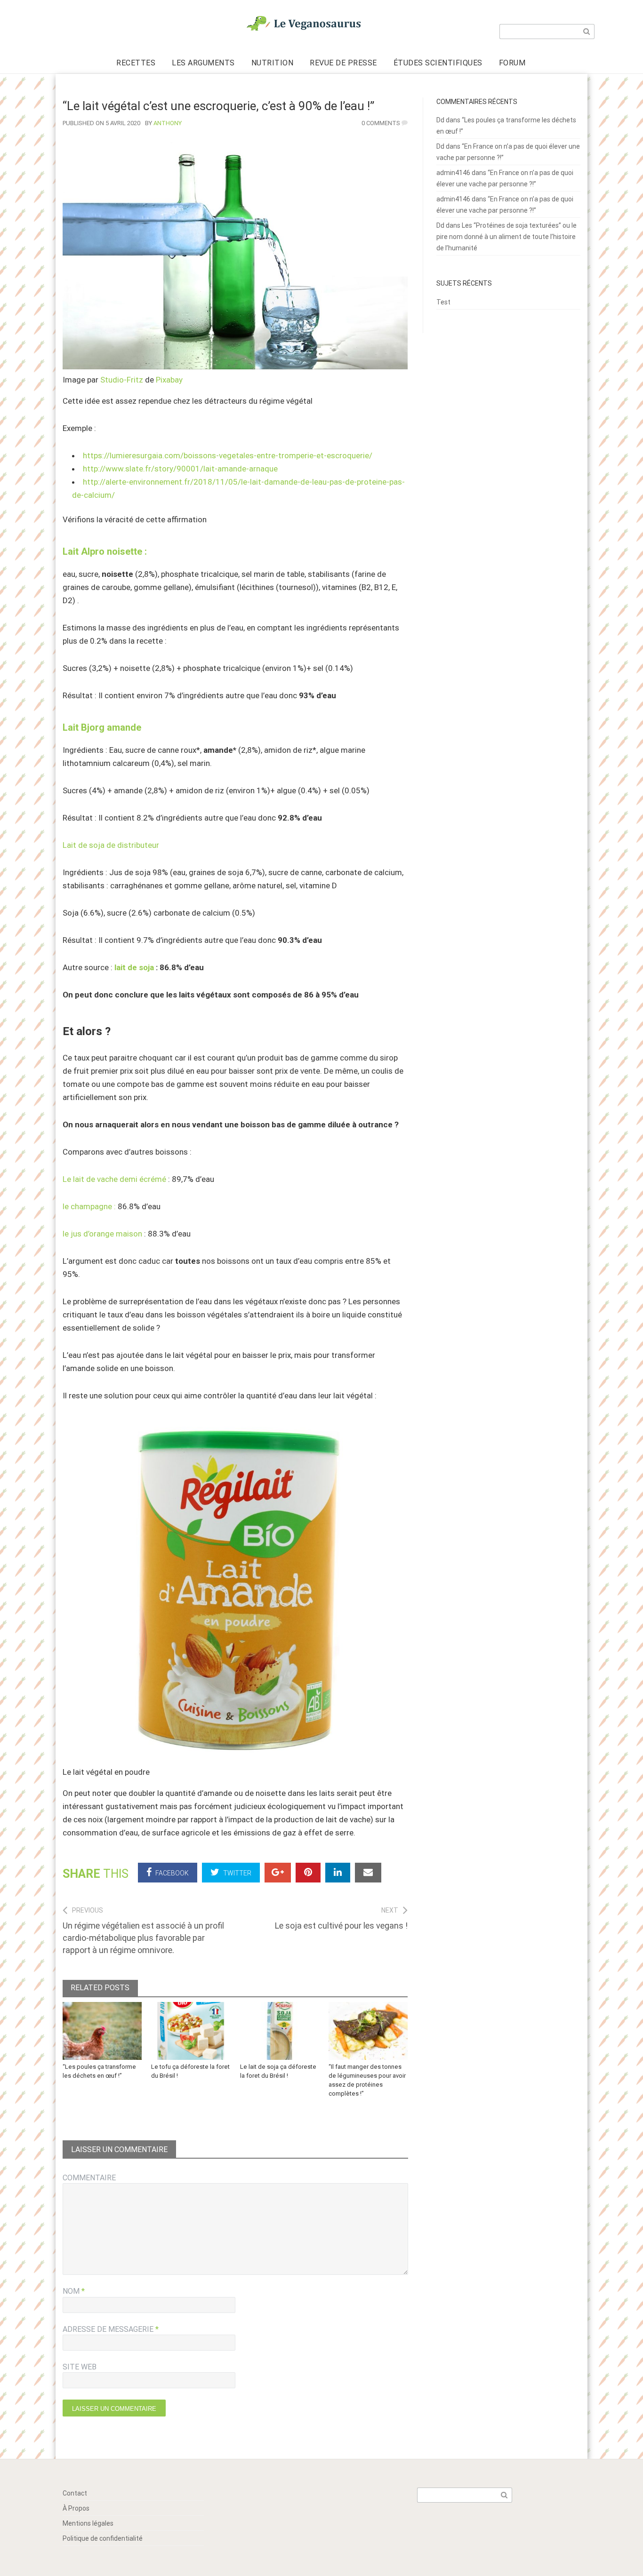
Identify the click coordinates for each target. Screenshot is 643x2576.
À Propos (76, 2508)
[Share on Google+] (278, 1873)
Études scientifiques (438, 63)
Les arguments (203, 63)
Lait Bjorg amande (102, 727)
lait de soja (134, 967)
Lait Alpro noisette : (105, 551)
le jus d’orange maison (102, 1234)
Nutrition (273, 63)
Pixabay (169, 380)
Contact (75, 2493)
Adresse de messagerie (111, 2329)
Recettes (136, 63)
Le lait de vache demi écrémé (114, 1179)
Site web (80, 2367)
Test (443, 302)
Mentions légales (88, 2523)
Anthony (168, 123)
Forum (512, 63)
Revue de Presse (343, 63)
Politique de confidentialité (103, 2538)
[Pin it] (308, 1873)
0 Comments (381, 123)
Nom (74, 2291)
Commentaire (89, 2178)
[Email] (368, 1873)
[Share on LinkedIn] (338, 1873)
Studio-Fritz (122, 380)
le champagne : (89, 1206)
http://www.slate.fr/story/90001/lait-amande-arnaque (180, 469)
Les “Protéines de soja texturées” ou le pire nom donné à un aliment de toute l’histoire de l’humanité (506, 237)
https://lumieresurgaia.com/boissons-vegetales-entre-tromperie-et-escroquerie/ (228, 455)
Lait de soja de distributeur (111, 845)
